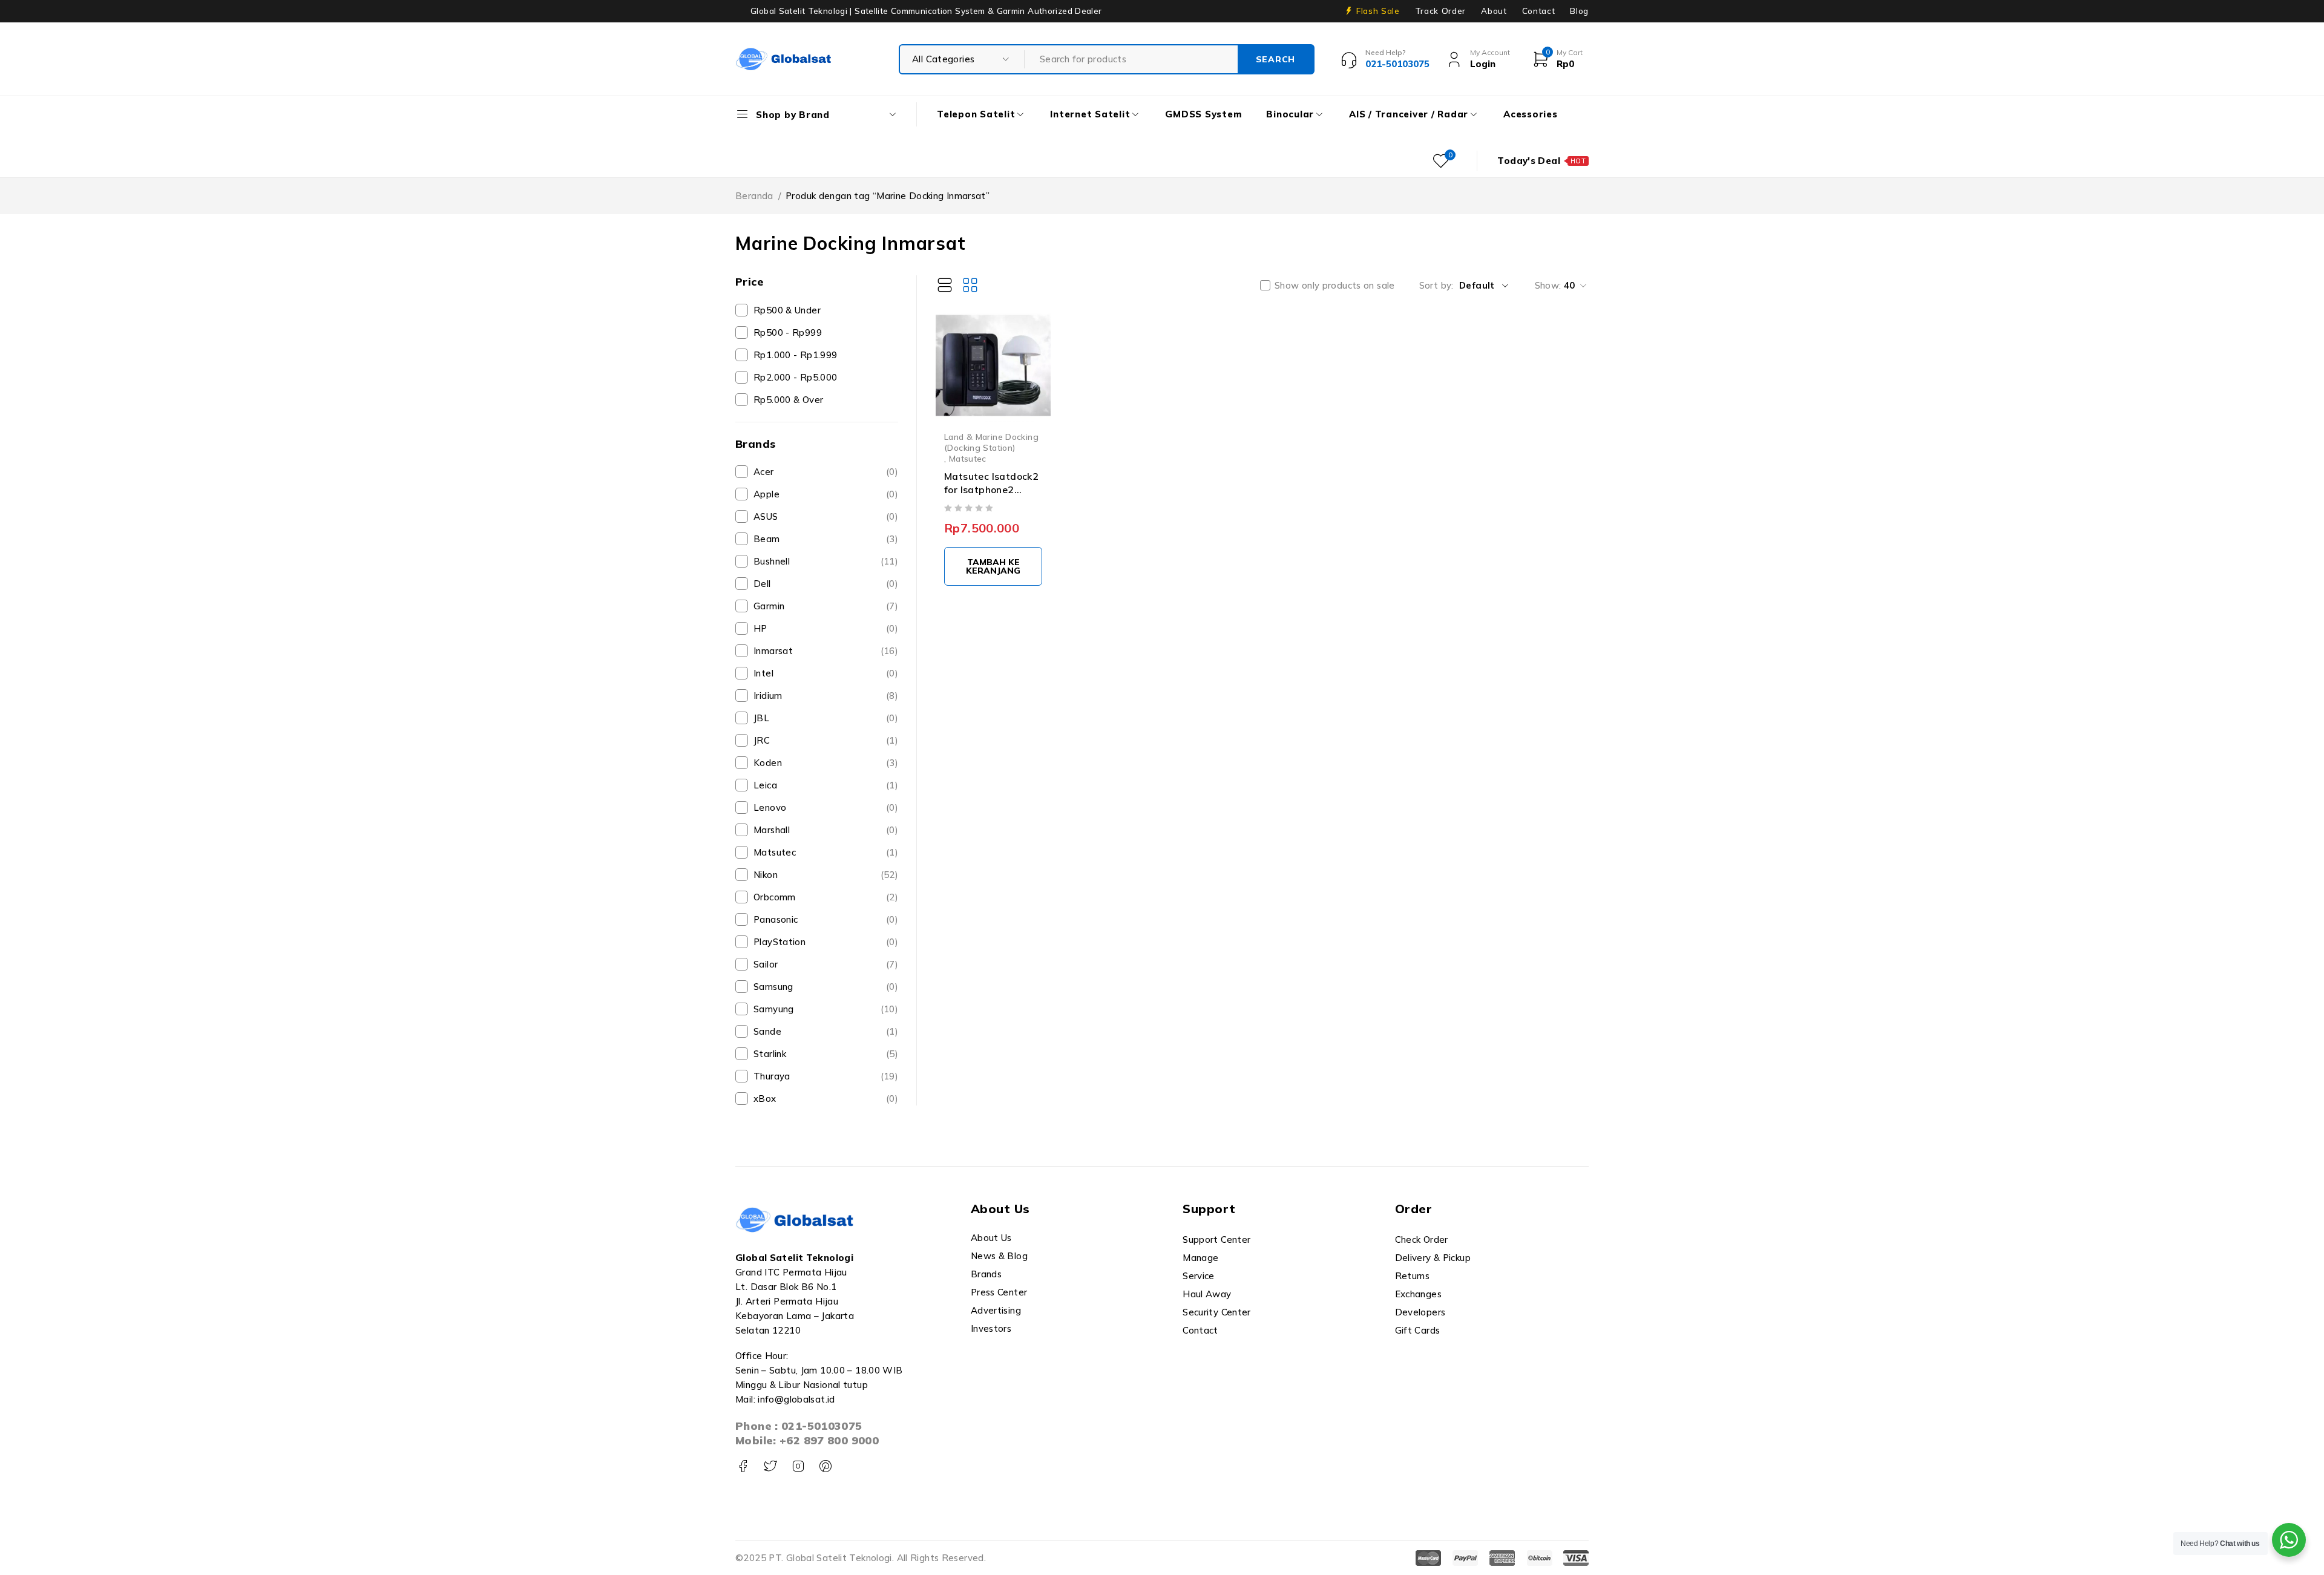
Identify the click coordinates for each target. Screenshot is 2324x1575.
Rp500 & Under (787, 310)
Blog (1579, 11)
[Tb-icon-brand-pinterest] (825, 1466)
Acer (826, 472)
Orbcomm (826, 897)
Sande (826, 1031)
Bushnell (826, 561)
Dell (826, 584)
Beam (826, 539)
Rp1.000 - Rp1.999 (795, 355)
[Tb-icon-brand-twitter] (770, 1466)
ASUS (826, 516)
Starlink (826, 1054)
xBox (826, 1099)
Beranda (754, 196)
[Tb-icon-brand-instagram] (798, 1466)
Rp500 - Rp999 (788, 332)
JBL (826, 718)
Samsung (826, 987)
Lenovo (826, 807)
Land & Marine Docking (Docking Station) (991, 442)
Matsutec (826, 852)
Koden (826, 763)
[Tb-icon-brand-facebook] (743, 1466)
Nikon (826, 875)
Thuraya (826, 1076)
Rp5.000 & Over (788, 400)
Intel (826, 673)
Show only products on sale (1335, 286)
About (1494, 11)
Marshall (826, 830)
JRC (826, 740)
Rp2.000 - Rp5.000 (795, 377)
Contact (1539, 11)
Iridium (826, 696)
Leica (826, 785)
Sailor (826, 964)
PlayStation (826, 942)
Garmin (826, 606)
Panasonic (826, 919)
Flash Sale (1378, 11)
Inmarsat (826, 651)
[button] (993, 566)
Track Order (1440, 11)
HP (826, 628)
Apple (826, 494)
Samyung (826, 1009)
